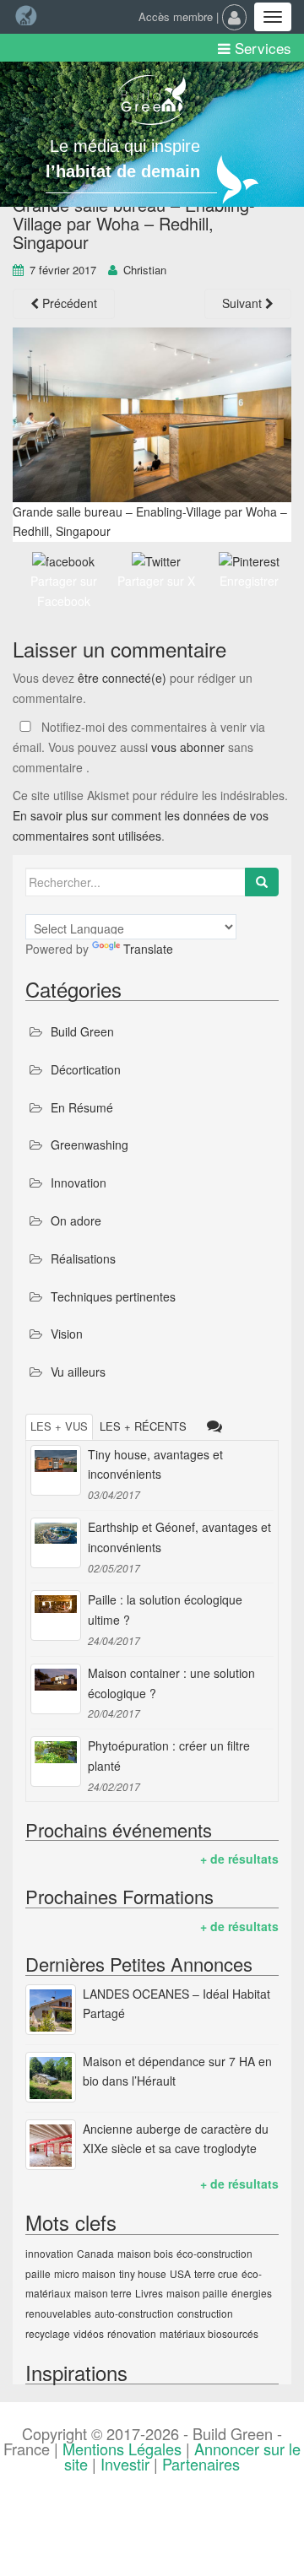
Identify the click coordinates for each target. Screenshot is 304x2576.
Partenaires (201, 2464)
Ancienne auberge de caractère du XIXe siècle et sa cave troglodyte (176, 2139)
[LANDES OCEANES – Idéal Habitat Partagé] (51, 2010)
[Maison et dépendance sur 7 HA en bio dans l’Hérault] (51, 2077)
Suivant (244, 303)
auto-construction (134, 2313)
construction (205, 2313)
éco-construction (214, 2253)
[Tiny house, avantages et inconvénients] (56, 1470)
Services (261, 48)
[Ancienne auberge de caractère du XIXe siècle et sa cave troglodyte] (51, 2145)
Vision (67, 1334)
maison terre (103, 2293)
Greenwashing (90, 1145)
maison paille (197, 2293)
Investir (125, 2464)
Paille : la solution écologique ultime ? (165, 1610)
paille (38, 2273)
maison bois (145, 2253)
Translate (148, 949)
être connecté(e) (122, 678)
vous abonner (188, 747)
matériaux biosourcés (209, 2333)
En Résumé (82, 1107)
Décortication (86, 1069)
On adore (76, 1220)
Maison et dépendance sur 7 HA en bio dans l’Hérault (177, 2071)
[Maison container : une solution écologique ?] (56, 1689)
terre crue (216, 2273)
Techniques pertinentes (113, 1296)
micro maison (85, 2273)
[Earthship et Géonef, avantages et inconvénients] (56, 1543)
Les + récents (143, 1426)
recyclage (48, 2333)
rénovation (132, 2333)
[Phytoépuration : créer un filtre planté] (56, 1762)
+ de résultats (239, 1859)
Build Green (82, 1031)
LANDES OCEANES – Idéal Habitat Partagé (176, 2004)
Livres (149, 2293)
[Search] (262, 882)
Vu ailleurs (78, 1372)
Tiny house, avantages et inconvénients (155, 1464)
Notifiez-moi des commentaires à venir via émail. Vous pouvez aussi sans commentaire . (139, 747)
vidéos (89, 2333)
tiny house (143, 2273)
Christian (145, 270)
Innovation (79, 1182)
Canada (95, 2253)
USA (180, 2273)
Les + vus (59, 1426)
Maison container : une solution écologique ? (171, 1683)
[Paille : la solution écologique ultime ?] (56, 1615)
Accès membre (176, 16)
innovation (49, 2253)
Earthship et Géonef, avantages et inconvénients (179, 1537)
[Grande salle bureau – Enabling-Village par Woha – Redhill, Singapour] (152, 415)
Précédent (68, 303)
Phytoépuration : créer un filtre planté (169, 1756)
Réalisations (83, 1258)
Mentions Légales (122, 2449)
